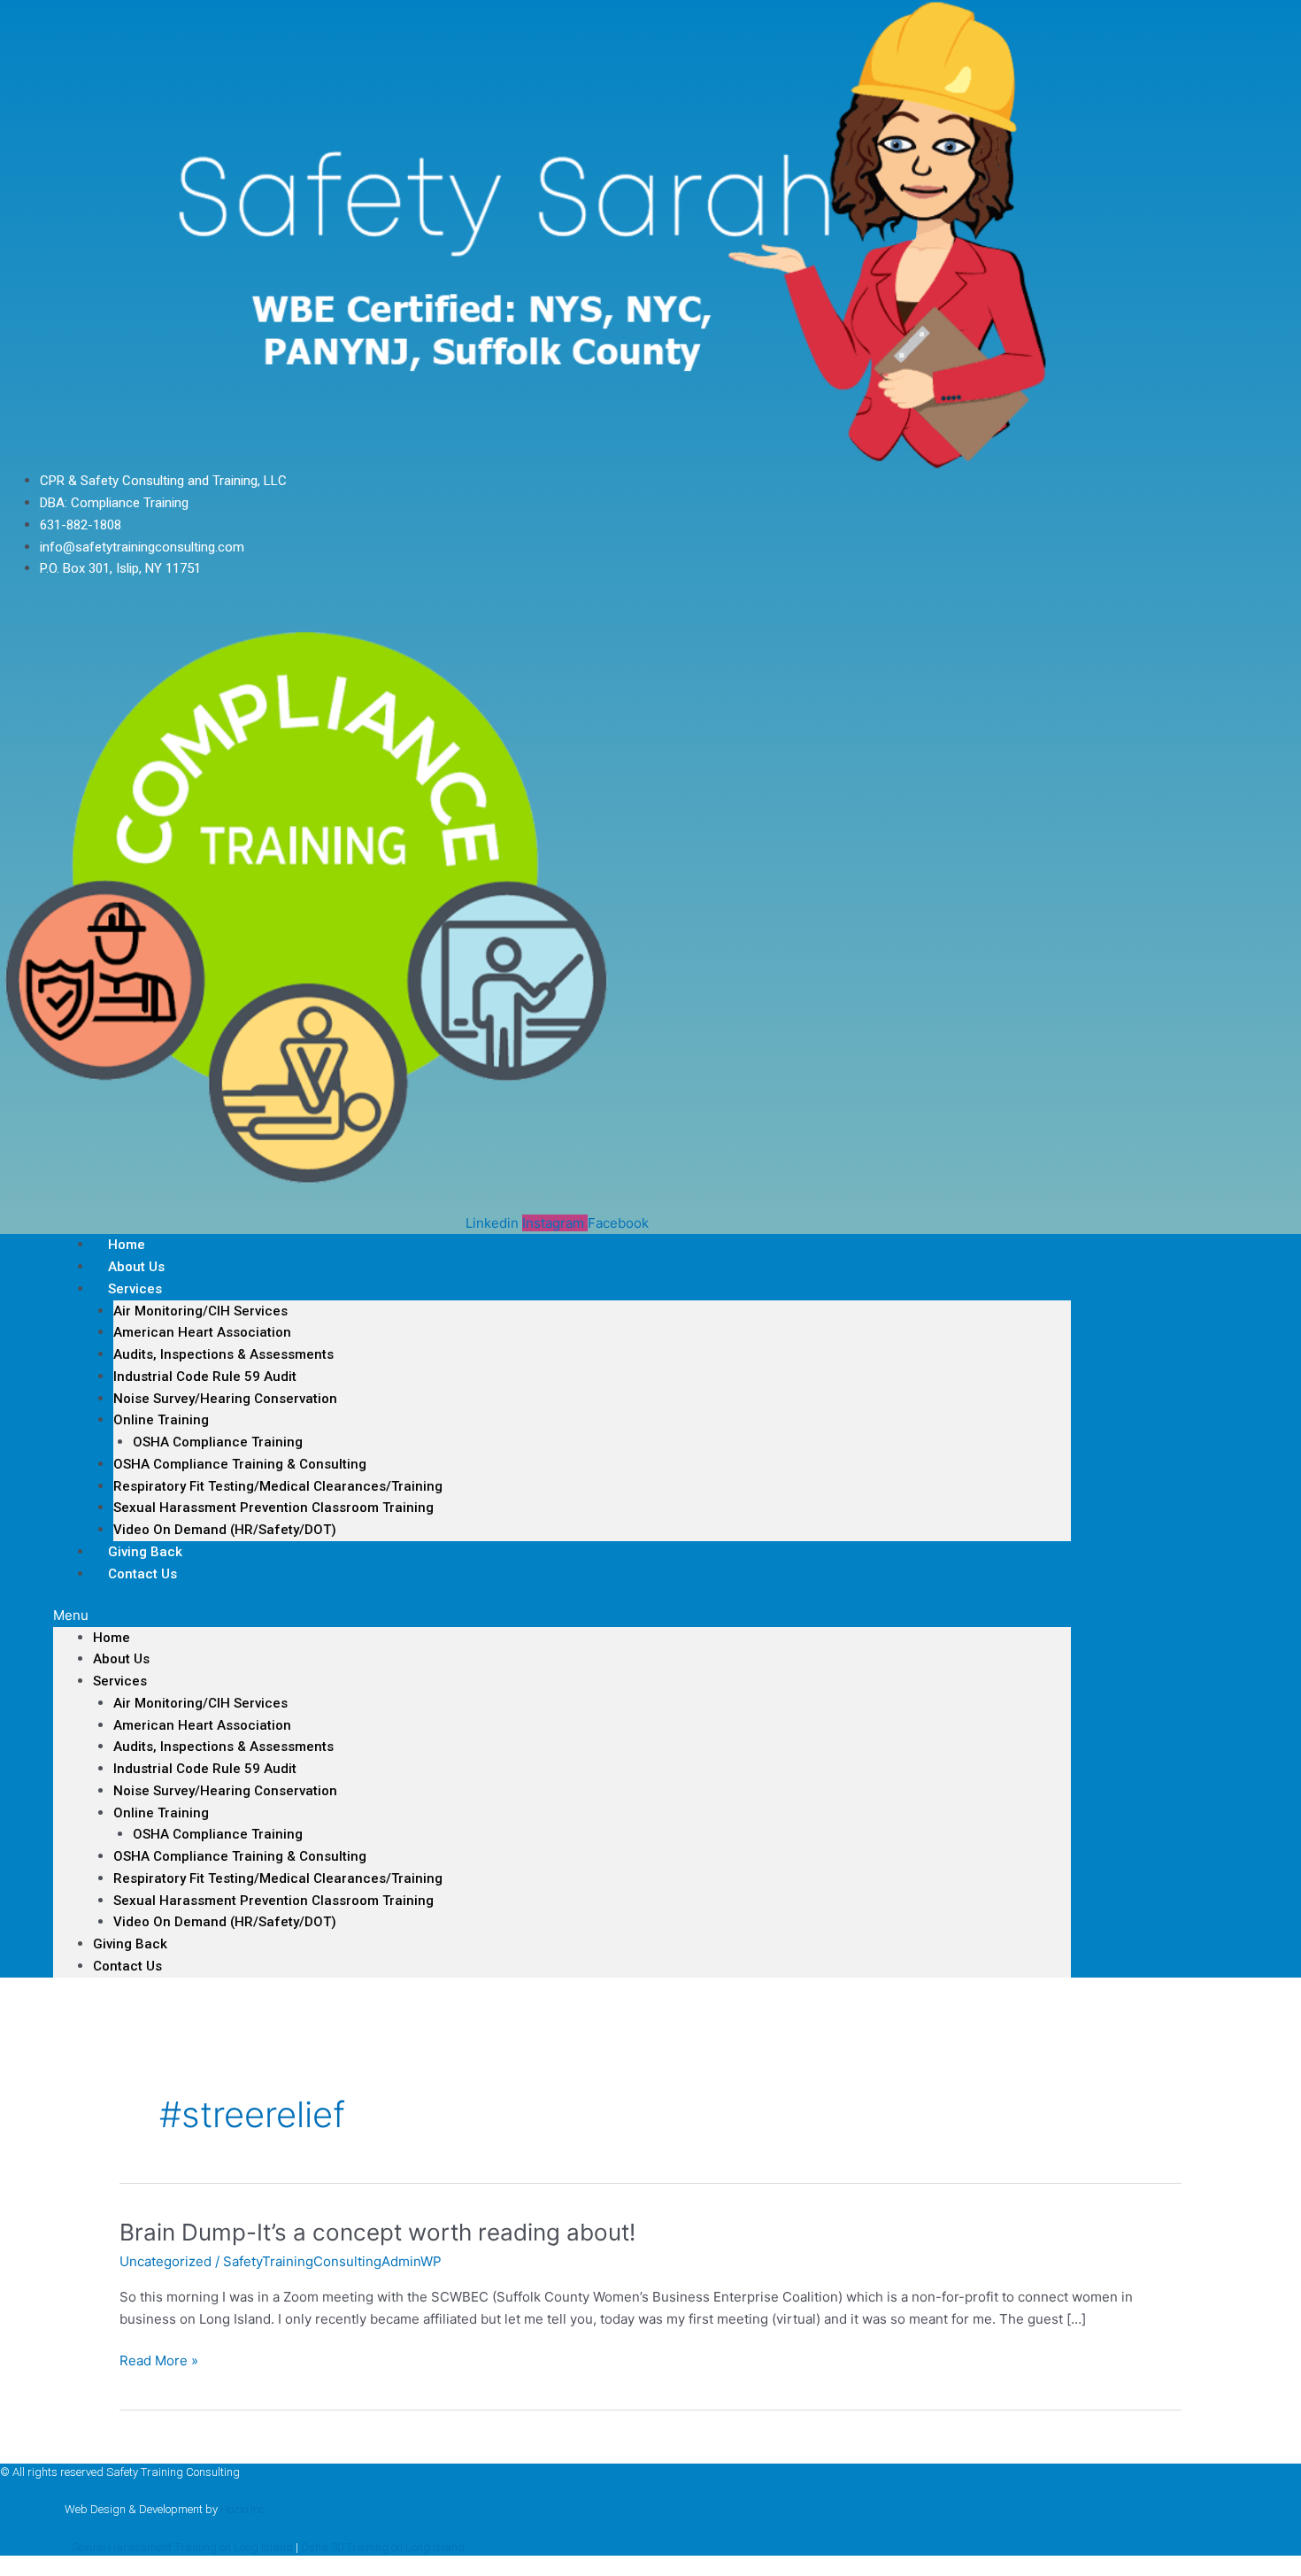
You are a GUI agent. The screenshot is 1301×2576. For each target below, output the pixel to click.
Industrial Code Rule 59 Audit (205, 1377)
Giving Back (130, 1944)
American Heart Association (202, 1332)
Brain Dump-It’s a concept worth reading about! (377, 2232)
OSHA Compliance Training (218, 1442)
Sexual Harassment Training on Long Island (182, 2547)
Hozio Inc (242, 2509)
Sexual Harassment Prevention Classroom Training (273, 1508)
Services (135, 1289)
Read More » (159, 2361)
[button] (562, 1616)
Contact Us (142, 1574)
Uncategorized (166, 2261)
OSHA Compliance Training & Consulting (240, 1464)
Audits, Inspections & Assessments (223, 1354)
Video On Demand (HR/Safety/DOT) (225, 1530)
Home (112, 1638)
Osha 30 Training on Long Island (383, 2547)
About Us (121, 1659)
